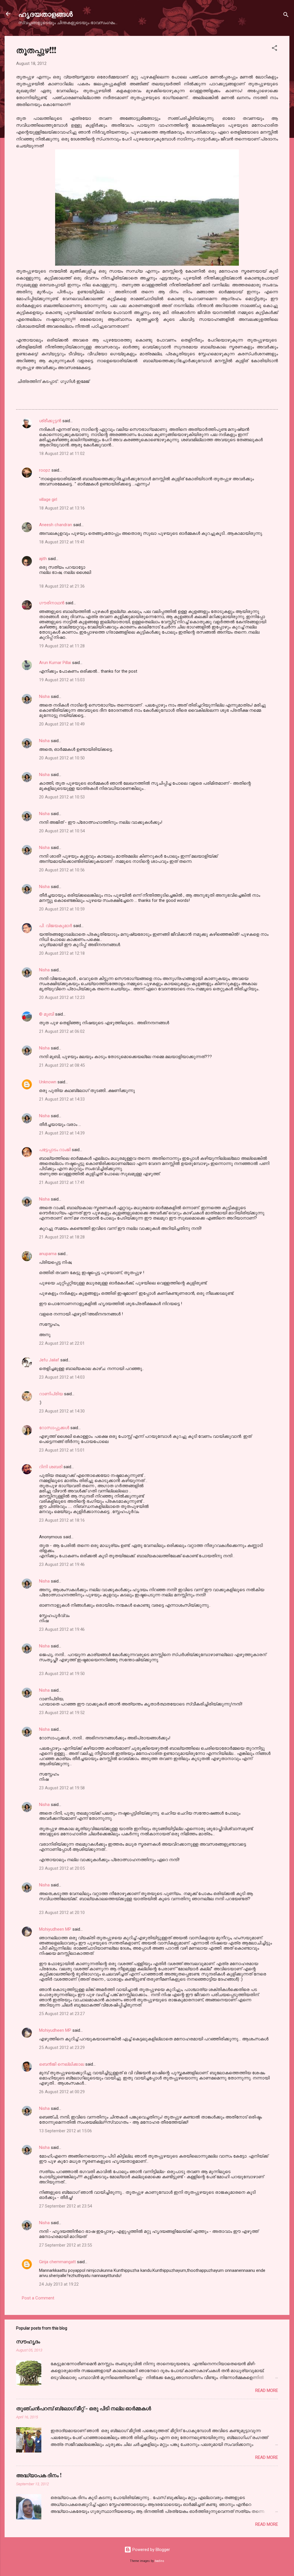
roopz (45, 470)
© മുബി (47, 1014)
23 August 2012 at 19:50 (62, 1674)
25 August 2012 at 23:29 (62, 2048)
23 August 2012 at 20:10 (62, 1913)
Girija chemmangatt (57, 2262)
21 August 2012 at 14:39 (62, 1133)
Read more (267, 2390)
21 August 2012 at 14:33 (62, 1099)
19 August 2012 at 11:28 (62, 646)
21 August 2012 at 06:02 (62, 1031)
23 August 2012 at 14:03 (62, 1377)
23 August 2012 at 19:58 (62, 1788)
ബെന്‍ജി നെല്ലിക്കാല (62, 2064)
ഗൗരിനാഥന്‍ (52, 603)
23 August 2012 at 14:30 (62, 1411)
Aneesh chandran (56, 525)
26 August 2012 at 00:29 (62, 2092)
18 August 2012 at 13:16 (62, 508)
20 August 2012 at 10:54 (62, 831)
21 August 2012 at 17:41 (62, 1182)
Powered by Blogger (151, 2550)
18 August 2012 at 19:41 (62, 542)
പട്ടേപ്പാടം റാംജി (55, 1150)
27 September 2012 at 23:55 (65, 2245)
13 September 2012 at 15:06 (65, 2131)
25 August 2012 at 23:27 (62, 2014)
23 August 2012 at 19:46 (62, 1564)
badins (159, 2561)
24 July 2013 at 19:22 (59, 2284)
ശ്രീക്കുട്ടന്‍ (50, 421)
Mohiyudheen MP (55, 1929)
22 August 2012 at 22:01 (62, 1343)
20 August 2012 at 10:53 (62, 797)
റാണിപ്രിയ (51, 1394)
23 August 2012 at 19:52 (62, 1713)
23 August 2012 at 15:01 (62, 1450)
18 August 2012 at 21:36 (62, 586)
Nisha (44, 696)
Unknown (48, 1082)
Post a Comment (38, 2298)
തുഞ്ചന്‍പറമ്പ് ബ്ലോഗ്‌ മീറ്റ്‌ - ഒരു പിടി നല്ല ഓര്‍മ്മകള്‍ (84, 2408)
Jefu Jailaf (49, 1360)
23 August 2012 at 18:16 (62, 1520)
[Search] (286, 16)
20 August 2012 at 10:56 (62, 870)
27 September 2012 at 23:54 (65, 2206)
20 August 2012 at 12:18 (62, 953)
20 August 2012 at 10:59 (62, 909)
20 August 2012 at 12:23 (62, 997)
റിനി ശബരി (51, 1467)
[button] (274, 49)
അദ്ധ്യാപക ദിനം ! (39, 2475)
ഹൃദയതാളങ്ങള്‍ (46, 14)
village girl (48, 499)
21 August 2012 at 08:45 (62, 1065)
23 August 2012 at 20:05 (62, 1868)
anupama (48, 1254)
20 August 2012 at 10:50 (62, 758)
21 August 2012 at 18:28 (62, 1237)
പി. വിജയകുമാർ (56, 926)
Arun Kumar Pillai (55, 663)
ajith (43, 559)
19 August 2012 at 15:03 (62, 680)
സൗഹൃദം (28, 2341)
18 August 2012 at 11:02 (62, 454)
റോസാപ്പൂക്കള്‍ (54, 1428)
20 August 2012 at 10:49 (62, 724)
